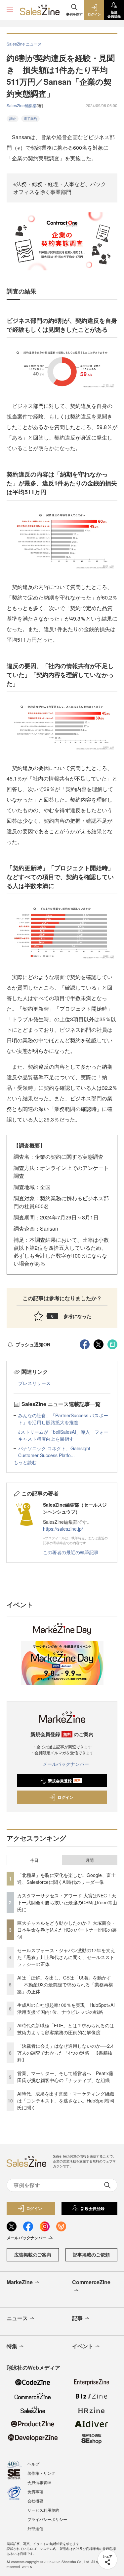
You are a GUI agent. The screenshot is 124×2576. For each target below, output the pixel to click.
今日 (34, 1860)
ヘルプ (33, 2464)
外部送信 (35, 2528)
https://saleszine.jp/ (63, 1529)
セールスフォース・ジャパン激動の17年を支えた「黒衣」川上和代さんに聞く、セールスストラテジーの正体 (66, 1957)
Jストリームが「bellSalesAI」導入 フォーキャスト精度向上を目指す (63, 1435)
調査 (13, 119)
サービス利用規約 (43, 2510)
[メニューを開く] (10, 10)
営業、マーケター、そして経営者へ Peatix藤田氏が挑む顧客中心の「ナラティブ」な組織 (65, 2077)
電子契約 (30, 119)
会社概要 (35, 2501)
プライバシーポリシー (47, 2519)
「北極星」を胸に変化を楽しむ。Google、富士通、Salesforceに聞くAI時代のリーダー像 (66, 1878)
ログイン (65, 1797)
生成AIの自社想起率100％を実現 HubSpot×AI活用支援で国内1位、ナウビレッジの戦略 (66, 2008)
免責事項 (35, 2491)
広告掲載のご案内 (33, 2254)
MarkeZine (20, 2282)
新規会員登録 (64, 1781)
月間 (90, 1860)
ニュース (17, 2318)
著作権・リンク (41, 2473)
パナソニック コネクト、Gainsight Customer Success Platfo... (54, 1452)
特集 (12, 2346)
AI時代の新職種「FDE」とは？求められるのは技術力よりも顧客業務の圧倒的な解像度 (66, 2029)
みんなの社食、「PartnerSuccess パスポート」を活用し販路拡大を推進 (63, 1419)
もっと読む (25, 1462)
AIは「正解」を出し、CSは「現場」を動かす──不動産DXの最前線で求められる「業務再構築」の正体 (65, 1984)
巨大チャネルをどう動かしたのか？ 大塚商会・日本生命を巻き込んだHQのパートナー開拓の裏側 (67, 1930)
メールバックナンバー (66, 1764)
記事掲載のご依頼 (91, 2254)
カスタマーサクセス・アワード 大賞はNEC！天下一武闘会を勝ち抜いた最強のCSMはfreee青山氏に (67, 1902)
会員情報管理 (39, 2482)
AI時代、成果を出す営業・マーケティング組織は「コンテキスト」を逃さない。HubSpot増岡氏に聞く (66, 2101)
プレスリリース (34, 1383)
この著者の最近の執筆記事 (71, 1552)
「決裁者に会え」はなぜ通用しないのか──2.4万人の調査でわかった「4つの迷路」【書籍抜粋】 (65, 2053)
